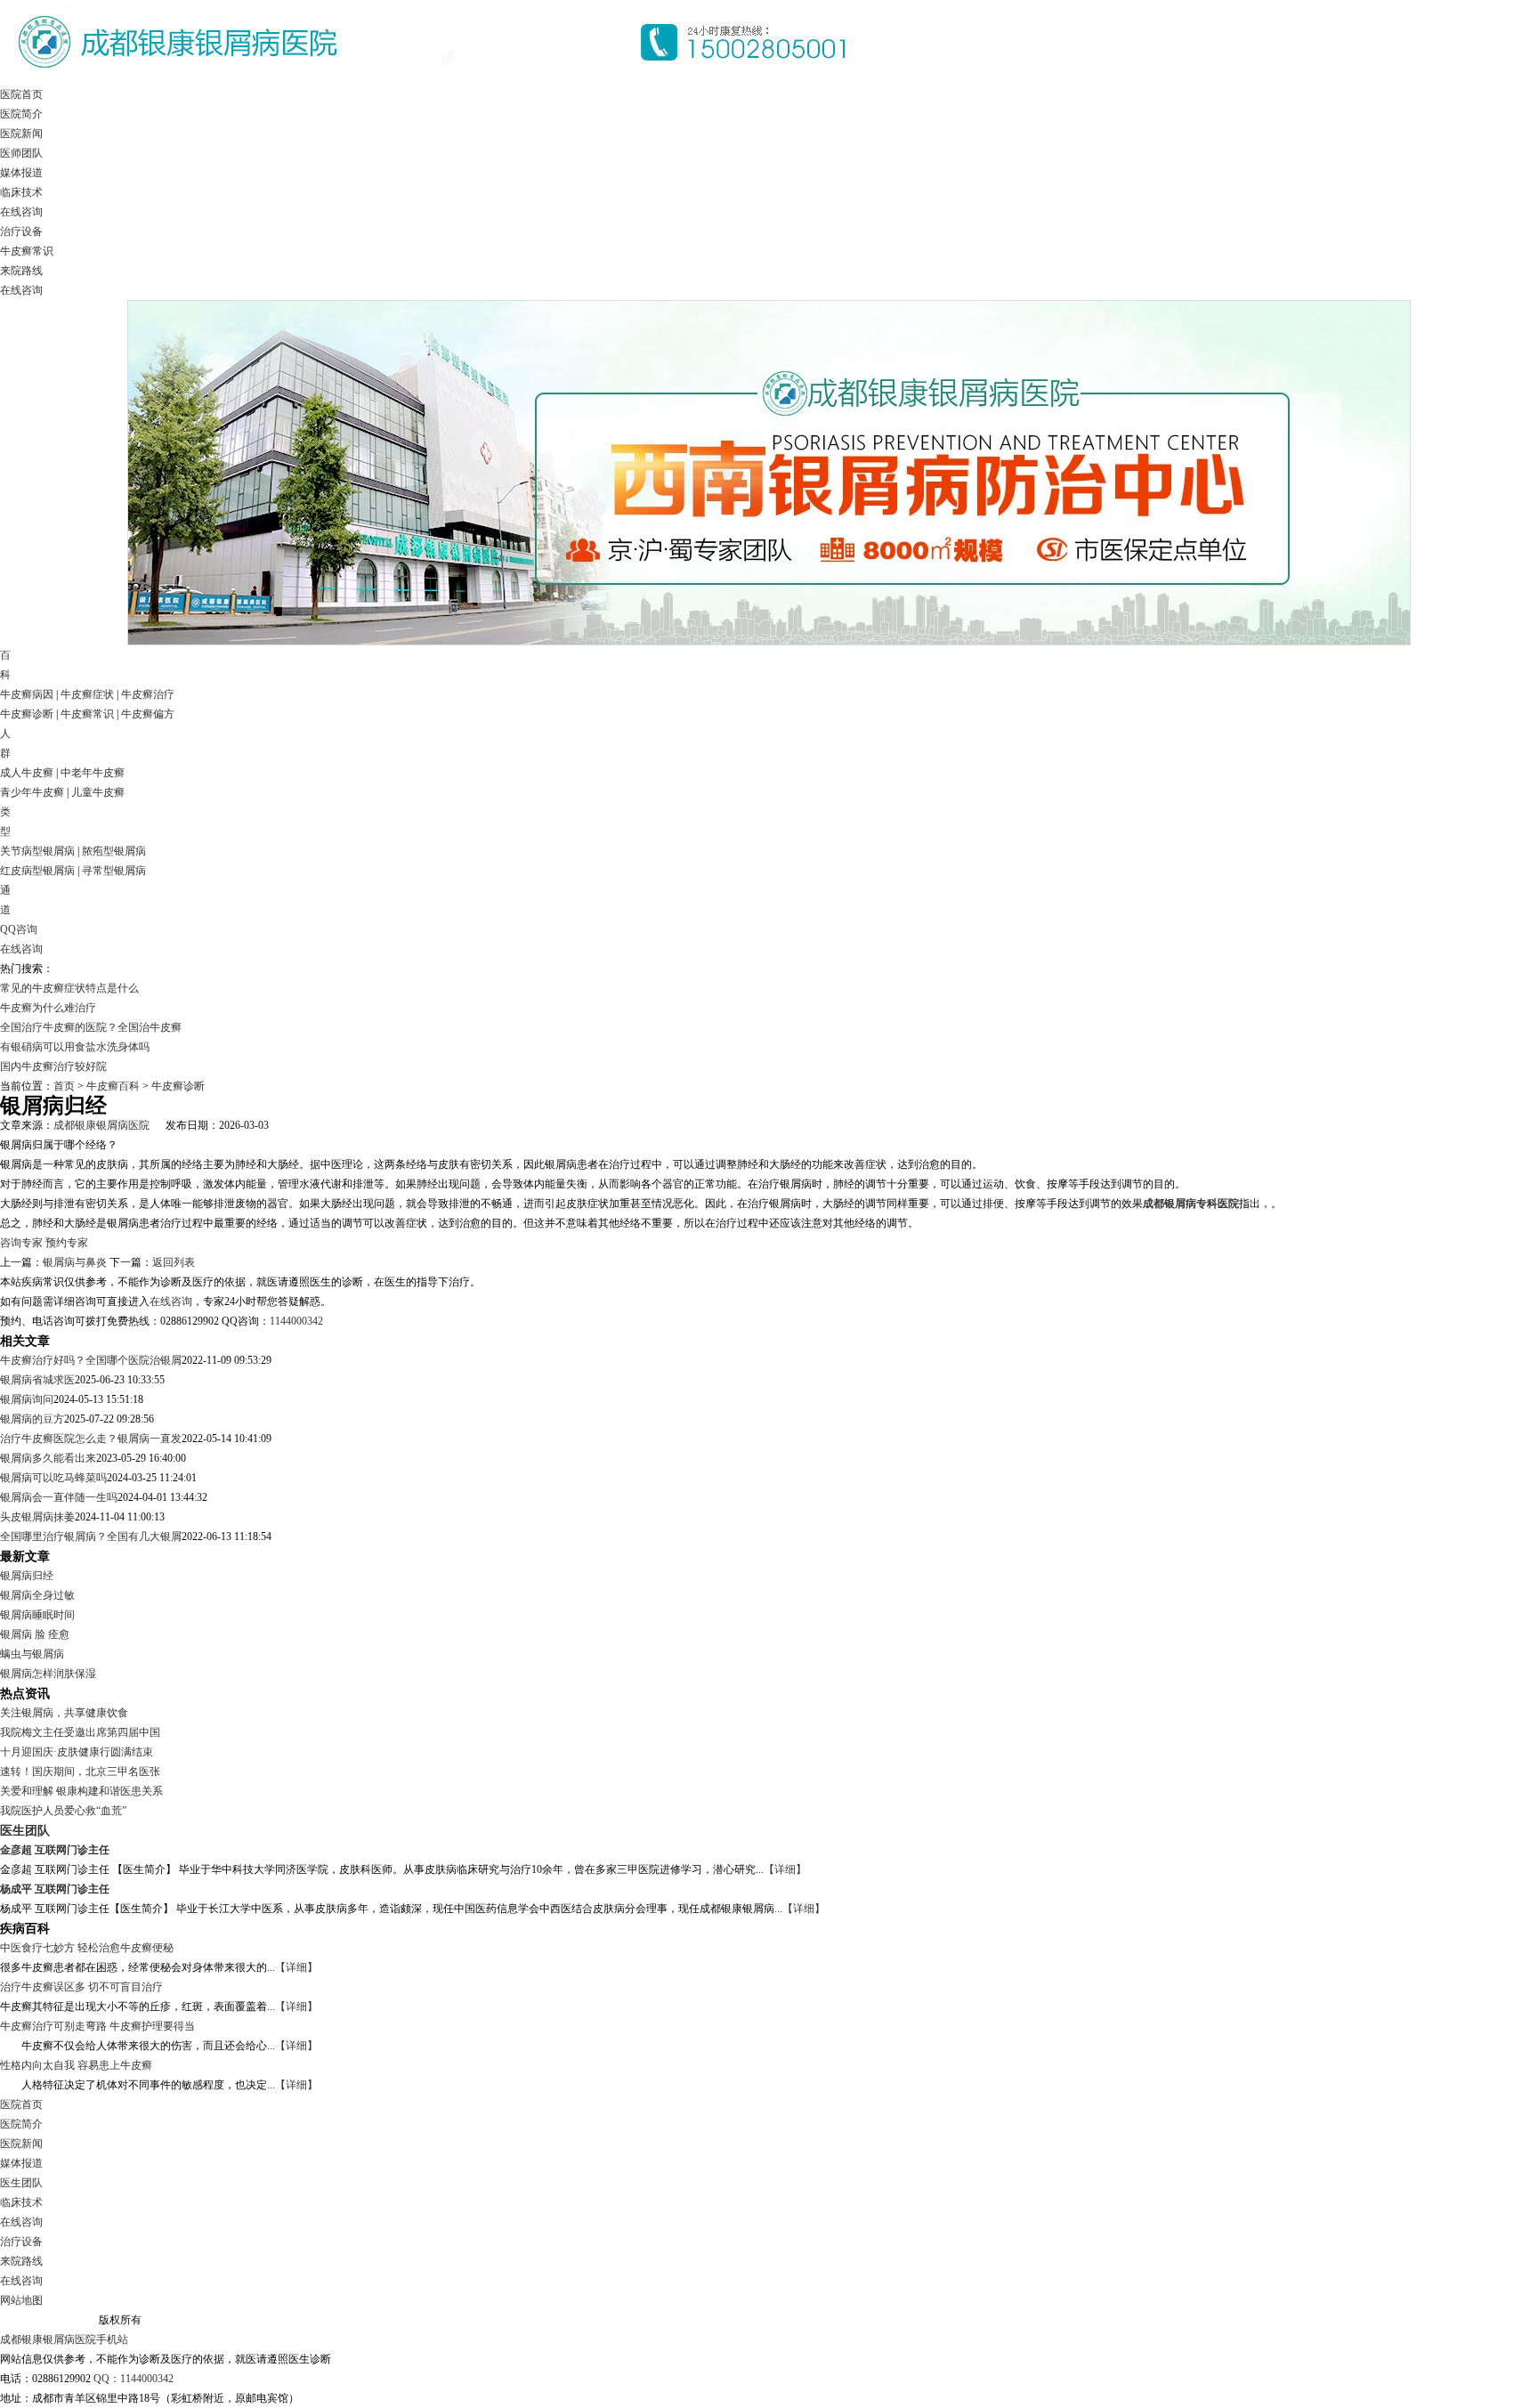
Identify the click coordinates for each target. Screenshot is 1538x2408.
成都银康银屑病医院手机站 (64, 2339)
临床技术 (21, 192)
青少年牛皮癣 (32, 792)
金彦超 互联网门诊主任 (55, 1850)
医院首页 (21, 94)
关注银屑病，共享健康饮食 (64, 1713)
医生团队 (25, 1830)
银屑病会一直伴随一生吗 (59, 1497)
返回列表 (174, 1262)
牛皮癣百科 (113, 1086)
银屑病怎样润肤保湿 (48, 1674)
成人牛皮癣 (27, 773)
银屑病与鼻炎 (75, 1262)
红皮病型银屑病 (37, 871)
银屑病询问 (27, 1399)
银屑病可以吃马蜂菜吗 (53, 1478)
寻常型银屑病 (114, 871)
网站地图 (21, 2300)
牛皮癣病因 (27, 694)
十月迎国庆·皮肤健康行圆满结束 (77, 1752)
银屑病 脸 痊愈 (35, 1634)
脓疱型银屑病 (114, 851)
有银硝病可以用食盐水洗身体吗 (75, 1047)
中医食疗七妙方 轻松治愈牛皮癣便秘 (87, 1948)
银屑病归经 (27, 1576)
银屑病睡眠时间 (37, 1615)
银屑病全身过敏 (37, 1595)
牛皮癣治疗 (148, 694)
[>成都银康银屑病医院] (436, 81)
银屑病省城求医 (37, 1380)
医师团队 (21, 153)
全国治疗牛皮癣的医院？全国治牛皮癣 (91, 1027)
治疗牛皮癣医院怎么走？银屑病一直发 (91, 1439)
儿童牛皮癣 (98, 792)
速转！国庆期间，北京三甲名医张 (80, 1772)
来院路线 (21, 271)
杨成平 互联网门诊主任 (55, 1889)
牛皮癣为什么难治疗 (48, 1008)
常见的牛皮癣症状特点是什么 (69, 988)
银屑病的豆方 (32, 1419)
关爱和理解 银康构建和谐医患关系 (81, 1791)
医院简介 (21, 114)
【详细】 (785, 1869)
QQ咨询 (19, 929)
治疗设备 (21, 231)
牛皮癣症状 (87, 694)
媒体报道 (21, 173)
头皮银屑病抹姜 (37, 1517)
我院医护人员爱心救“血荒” (63, 1811)
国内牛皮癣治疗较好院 (53, 1066)
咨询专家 (21, 1243)
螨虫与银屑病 (32, 1654)
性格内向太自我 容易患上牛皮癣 (76, 2065)
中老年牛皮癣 (93, 773)
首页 (64, 1086)
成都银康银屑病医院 (101, 1125)
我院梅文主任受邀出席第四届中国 (80, 1732)
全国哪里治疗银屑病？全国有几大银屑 (91, 1536)
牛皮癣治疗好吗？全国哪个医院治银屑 (91, 1360)
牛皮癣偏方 (148, 714)
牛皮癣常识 (27, 251)
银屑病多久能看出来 (48, 1458)
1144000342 (296, 1321)
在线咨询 (21, 212)
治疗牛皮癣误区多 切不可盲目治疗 (81, 1987)
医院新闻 (21, 134)
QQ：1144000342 (134, 2379)
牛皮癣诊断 (27, 714)
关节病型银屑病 (37, 851)
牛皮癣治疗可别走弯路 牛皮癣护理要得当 (97, 2026)
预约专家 (67, 1243)
